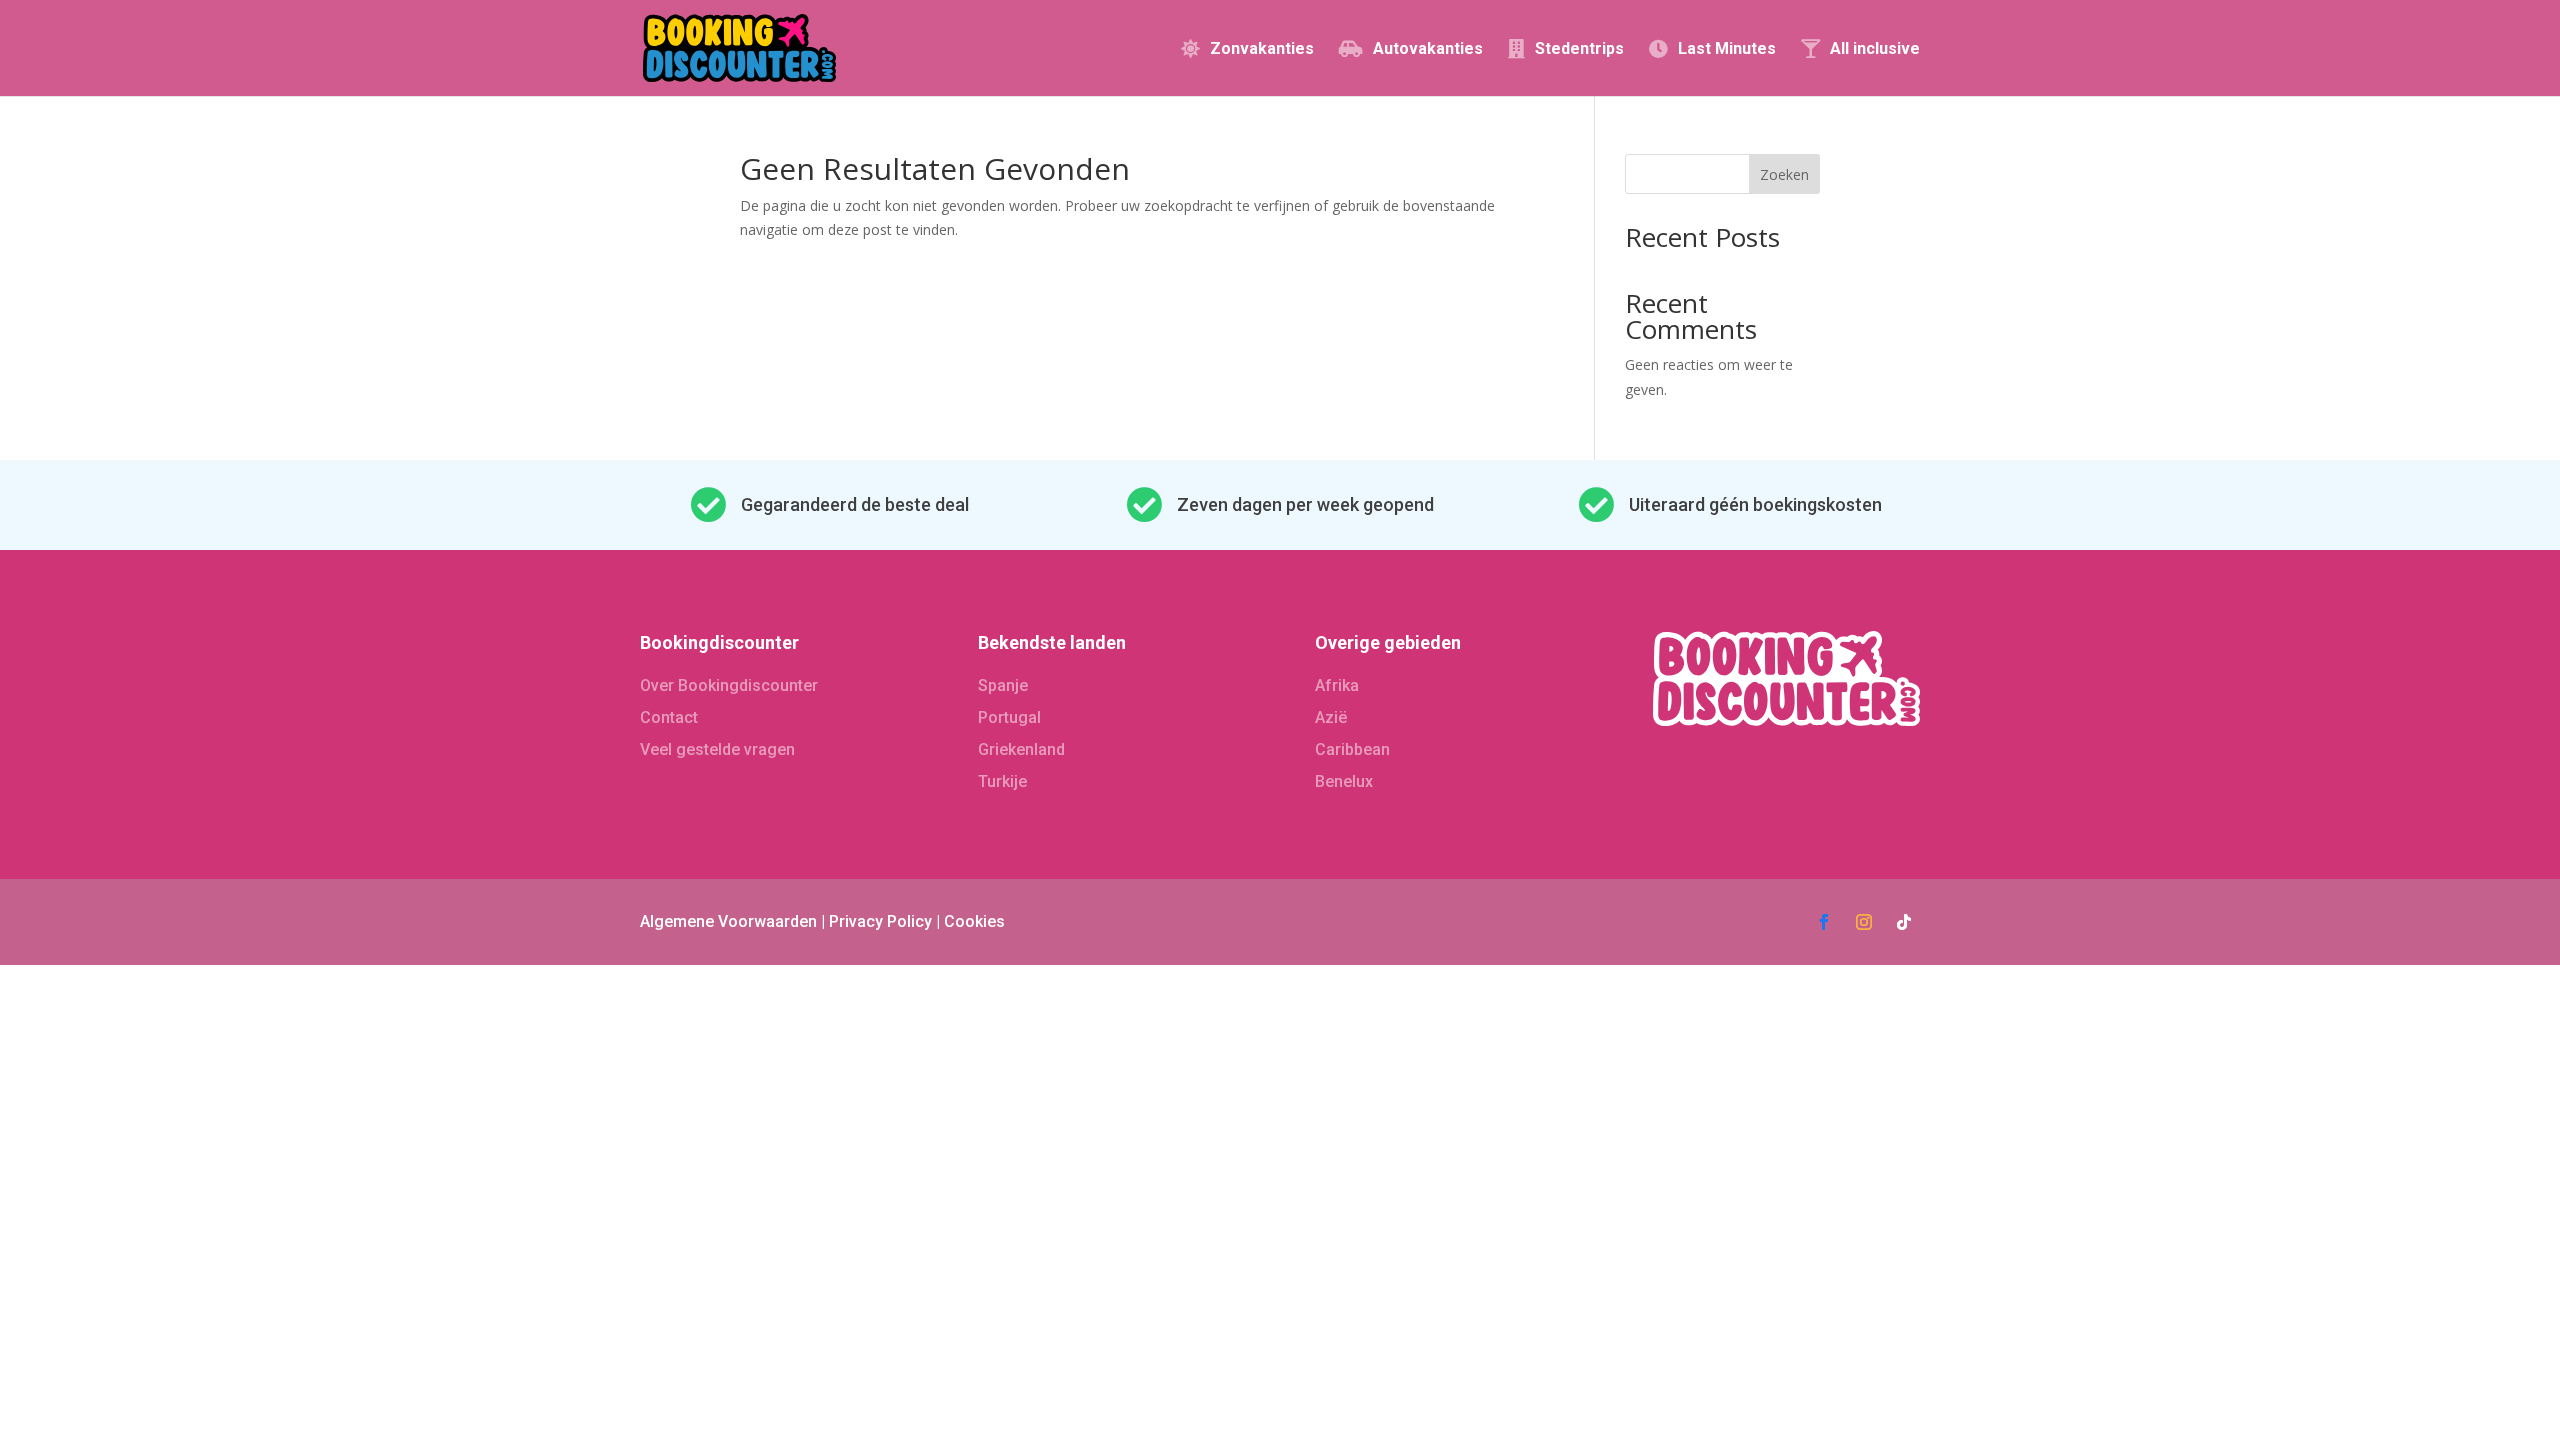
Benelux (1344, 781)
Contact (669, 717)
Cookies (974, 921)
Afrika (1337, 685)
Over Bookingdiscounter (729, 685)
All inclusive (1875, 49)
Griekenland (1021, 749)
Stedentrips (1579, 49)
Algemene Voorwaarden (728, 921)
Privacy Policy (880, 921)
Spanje (1003, 685)
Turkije (1002, 781)
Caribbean (1352, 749)
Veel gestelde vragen (717, 749)
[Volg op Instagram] (1864, 922)
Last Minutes (1727, 49)
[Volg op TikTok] (1904, 922)
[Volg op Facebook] (1824, 922)
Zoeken (1784, 174)
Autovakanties (1428, 49)
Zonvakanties (1262, 49)
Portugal (1009, 717)
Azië (1331, 717)
